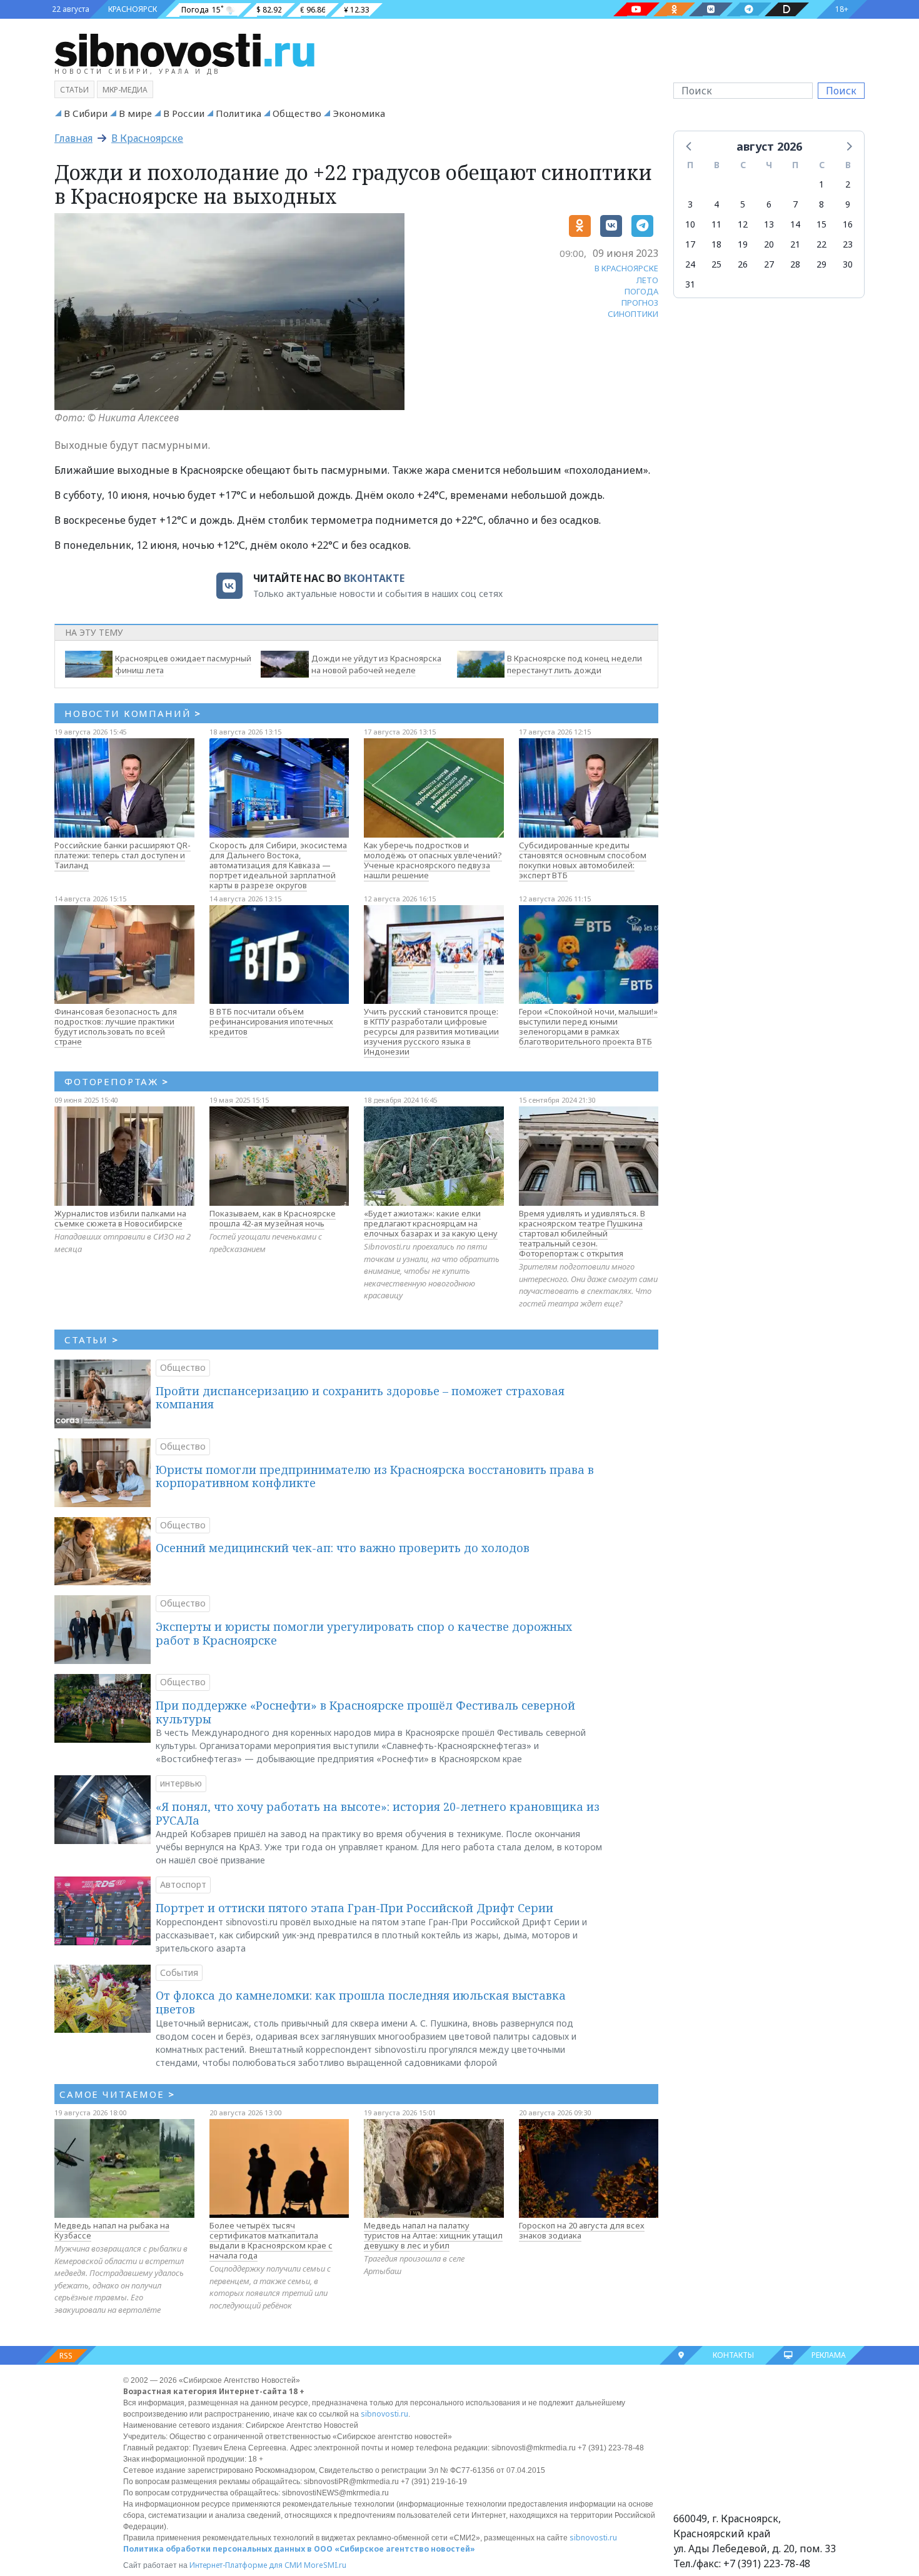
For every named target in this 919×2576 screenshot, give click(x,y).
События (179, 1972)
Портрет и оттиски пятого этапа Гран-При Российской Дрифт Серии (354, 1908)
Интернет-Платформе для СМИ (246, 2565)
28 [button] (795, 264)
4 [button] (716, 204)
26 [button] (743, 264)
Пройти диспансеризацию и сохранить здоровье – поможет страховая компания (360, 1398)
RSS (66, 2356)
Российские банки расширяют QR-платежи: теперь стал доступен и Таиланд (123, 855)
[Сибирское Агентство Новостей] (184, 49)
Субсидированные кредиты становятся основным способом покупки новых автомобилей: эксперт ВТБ (583, 860)
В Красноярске (147, 138)
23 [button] (848, 244)
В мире (135, 113)
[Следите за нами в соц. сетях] (636, 9)
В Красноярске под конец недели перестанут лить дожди (575, 664)
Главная (73, 138)
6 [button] (769, 204)
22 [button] (821, 244)
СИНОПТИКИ (633, 314)
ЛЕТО (647, 280)
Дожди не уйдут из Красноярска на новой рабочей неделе (376, 664)
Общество (297, 113)
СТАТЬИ (92, 1340)
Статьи (74, 90)
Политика (239, 113)
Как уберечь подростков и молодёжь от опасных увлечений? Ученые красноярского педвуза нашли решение (433, 860)
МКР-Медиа (125, 90)
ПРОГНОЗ (640, 303)
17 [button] (690, 244)
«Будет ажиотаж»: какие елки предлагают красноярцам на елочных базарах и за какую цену (431, 1223)
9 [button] (848, 204)
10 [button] (690, 224)
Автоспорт (183, 1884)
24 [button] (690, 264)
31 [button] (690, 284)
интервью (181, 1783)
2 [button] (848, 184)
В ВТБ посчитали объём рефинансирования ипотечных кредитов (271, 1021)
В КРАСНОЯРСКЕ (626, 268)
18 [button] (716, 244)
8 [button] (821, 204)
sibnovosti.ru (384, 2414)
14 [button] (795, 224)
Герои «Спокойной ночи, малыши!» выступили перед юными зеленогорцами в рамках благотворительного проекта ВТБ (588, 1026)
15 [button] (821, 224)
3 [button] (690, 204)
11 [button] (716, 224)
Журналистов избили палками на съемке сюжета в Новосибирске (120, 1218)
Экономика (359, 113)
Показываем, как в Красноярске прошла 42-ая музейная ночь (273, 1218)
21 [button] (795, 244)
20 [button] (769, 244)
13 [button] (769, 224)
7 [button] (795, 204)
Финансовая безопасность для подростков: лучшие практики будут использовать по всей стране (116, 1026)
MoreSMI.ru (325, 2565)
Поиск (841, 91)
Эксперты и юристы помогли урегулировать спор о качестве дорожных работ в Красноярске (364, 1633)
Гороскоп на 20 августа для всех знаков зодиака (582, 2230)
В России (184, 113)
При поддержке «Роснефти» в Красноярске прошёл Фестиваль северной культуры (365, 1712)
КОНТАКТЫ (733, 2355)
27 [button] (769, 264)
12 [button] (743, 224)
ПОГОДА (641, 291)
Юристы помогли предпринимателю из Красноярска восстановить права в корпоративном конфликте (375, 1476)
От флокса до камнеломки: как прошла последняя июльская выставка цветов (361, 2002)
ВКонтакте (374, 578)
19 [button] (743, 244)
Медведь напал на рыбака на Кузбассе (112, 2230)
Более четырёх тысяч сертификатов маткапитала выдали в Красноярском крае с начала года (271, 2240)
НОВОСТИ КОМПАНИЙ (133, 713)
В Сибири (86, 113)
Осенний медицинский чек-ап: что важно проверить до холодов (343, 1548)
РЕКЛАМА (829, 2355)
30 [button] (848, 264)
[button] (690, 146)
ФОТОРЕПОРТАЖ (117, 1081)
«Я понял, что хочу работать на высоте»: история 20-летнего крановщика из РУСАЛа (378, 1813)
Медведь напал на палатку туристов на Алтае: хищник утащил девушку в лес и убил (433, 2235)
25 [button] (716, 264)
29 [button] (821, 264)
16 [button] (848, 224)
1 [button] (821, 184)
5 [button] (743, 204)
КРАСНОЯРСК (133, 9)
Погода (195, 10)
